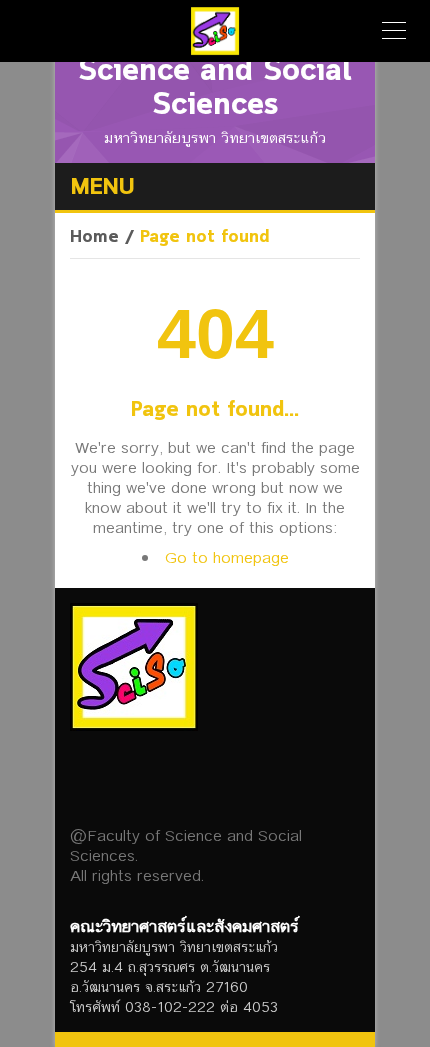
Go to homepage (227, 557)
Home (94, 238)
